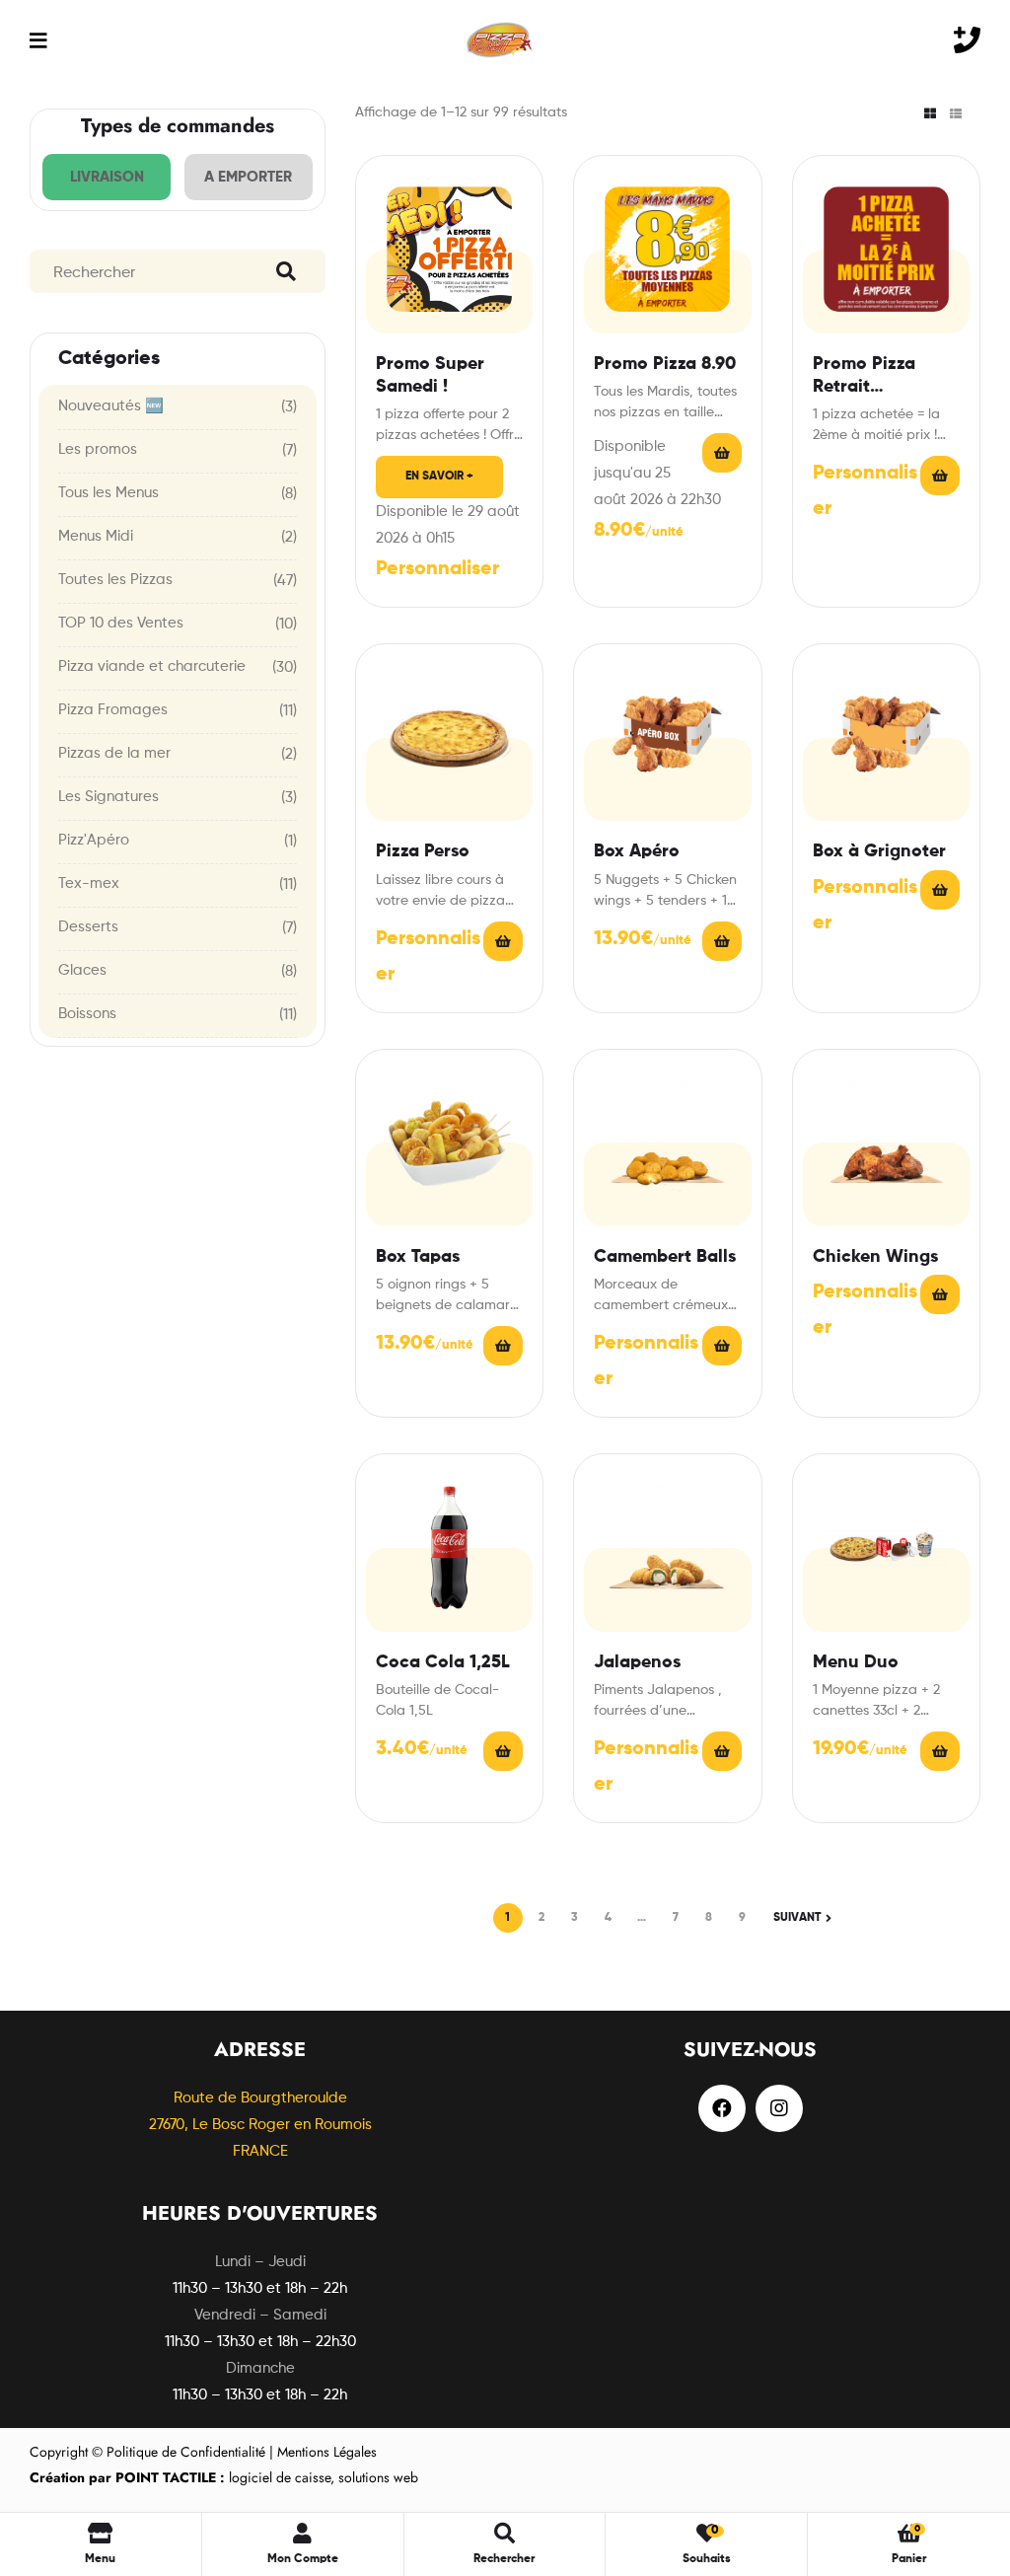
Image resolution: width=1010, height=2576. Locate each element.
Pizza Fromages (113, 710)
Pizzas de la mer (114, 753)
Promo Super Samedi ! (430, 375)
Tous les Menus (108, 493)
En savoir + (439, 477)
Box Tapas (418, 1257)
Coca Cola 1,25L (443, 1662)
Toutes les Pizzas (115, 580)
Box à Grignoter (879, 851)
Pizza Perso (423, 851)
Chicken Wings (875, 1257)
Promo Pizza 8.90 (665, 364)
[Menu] (38, 40)
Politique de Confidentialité (186, 2452)
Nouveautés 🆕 (111, 406)
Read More (722, 453)
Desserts (88, 927)
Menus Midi (96, 536)
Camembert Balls (665, 1257)
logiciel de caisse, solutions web (224, 2477)
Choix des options (503, 941)
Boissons (87, 1014)
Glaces (82, 970)
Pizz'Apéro (94, 840)
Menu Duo (856, 1662)
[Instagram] (779, 2108)
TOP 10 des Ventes (121, 623)
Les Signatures (108, 797)
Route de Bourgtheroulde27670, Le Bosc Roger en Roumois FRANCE (260, 2125)
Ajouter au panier (503, 1751)
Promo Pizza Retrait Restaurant (864, 377)
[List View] (956, 113)
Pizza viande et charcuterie (152, 666)
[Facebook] (722, 2108)
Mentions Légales (327, 2452)
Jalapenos (637, 1662)
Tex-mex (89, 883)
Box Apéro (637, 851)
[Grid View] (930, 113)
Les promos (98, 449)
